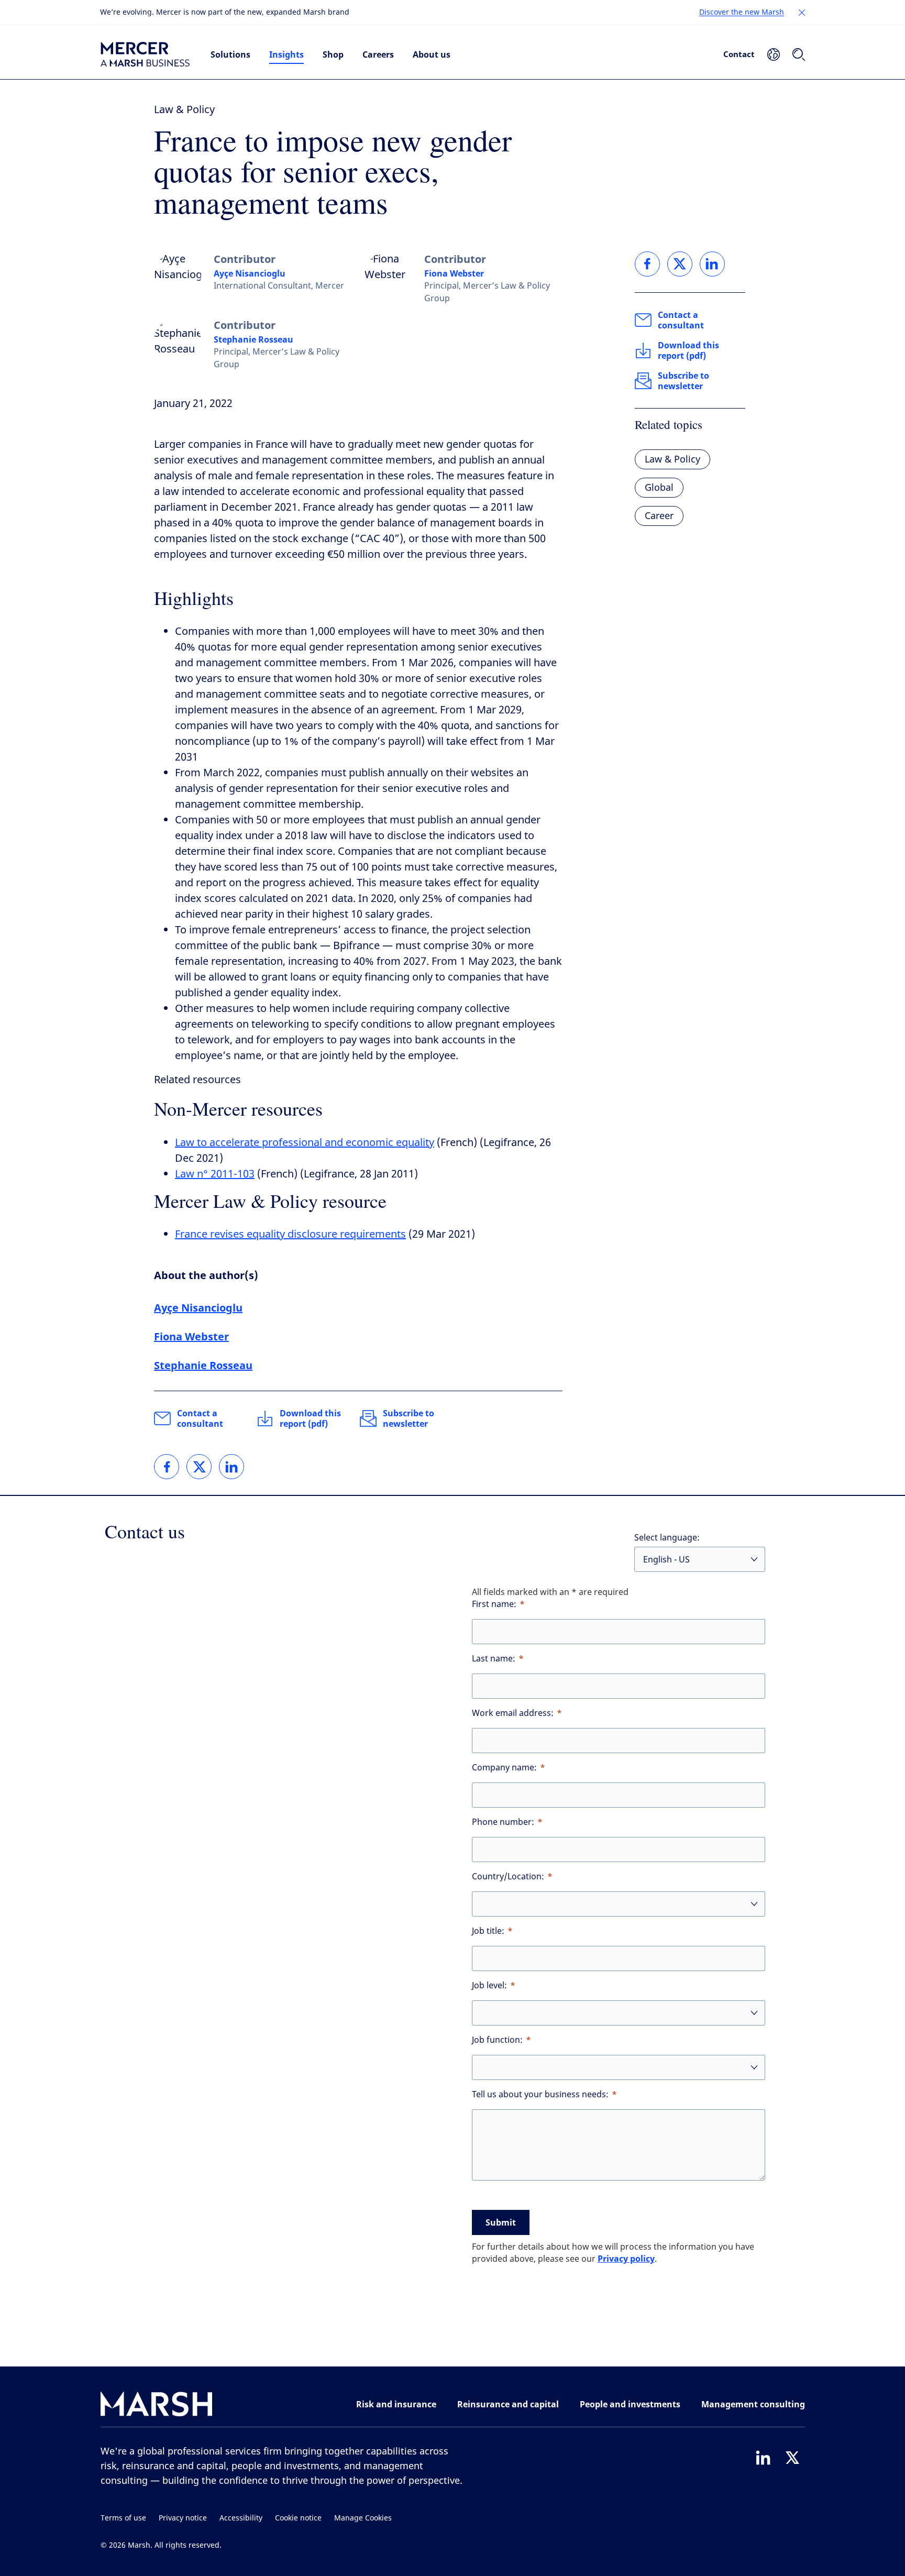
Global (659, 488)
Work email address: (513, 1713)
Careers (378, 54)
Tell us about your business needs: (540, 2094)
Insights (286, 54)
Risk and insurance (396, 2404)
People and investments (630, 2404)
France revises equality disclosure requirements (290, 1234)
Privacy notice (183, 2518)
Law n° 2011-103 (215, 1174)
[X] (792, 2458)
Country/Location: (508, 1876)
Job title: (488, 1931)
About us (432, 54)
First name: (494, 1604)
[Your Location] (774, 54)
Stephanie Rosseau (253, 339)
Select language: (667, 1538)
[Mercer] (145, 54)
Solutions (230, 54)
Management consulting (753, 2404)
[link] (167, 1467)
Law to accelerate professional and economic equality (305, 1143)
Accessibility (241, 2518)
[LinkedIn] (763, 2458)
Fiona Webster (454, 273)
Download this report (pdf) (310, 1418)
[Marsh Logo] (157, 2406)
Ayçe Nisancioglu (250, 273)
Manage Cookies (363, 2518)
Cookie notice (298, 2518)
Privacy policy (626, 2259)
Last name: (494, 1659)
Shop (333, 54)
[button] (802, 13)
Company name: (504, 1768)
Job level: (489, 1985)
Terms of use (123, 2518)
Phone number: (503, 1822)
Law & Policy (184, 110)
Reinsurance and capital (508, 2404)
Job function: (497, 2040)
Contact (739, 54)
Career (659, 516)
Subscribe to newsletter (409, 1418)
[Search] (799, 54)
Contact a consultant (200, 1418)
